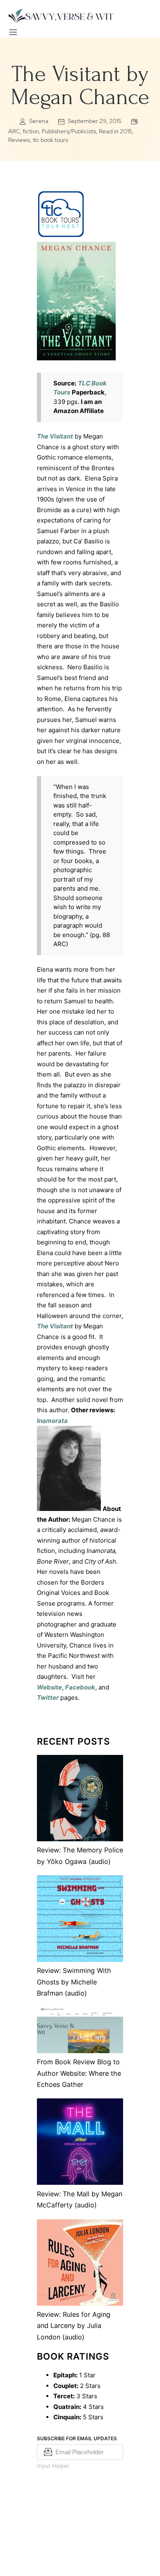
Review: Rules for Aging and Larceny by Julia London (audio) (74, 2326)
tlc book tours (50, 140)
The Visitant (55, 436)
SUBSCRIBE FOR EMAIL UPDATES (77, 2438)
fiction (31, 131)
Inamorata (52, 1421)
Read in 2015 (115, 131)
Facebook (80, 1687)
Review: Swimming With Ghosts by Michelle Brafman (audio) (74, 1982)
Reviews (19, 140)
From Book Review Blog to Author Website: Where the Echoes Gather (79, 2073)
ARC (14, 131)
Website (49, 1687)
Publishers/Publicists (69, 131)
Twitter (48, 1698)
